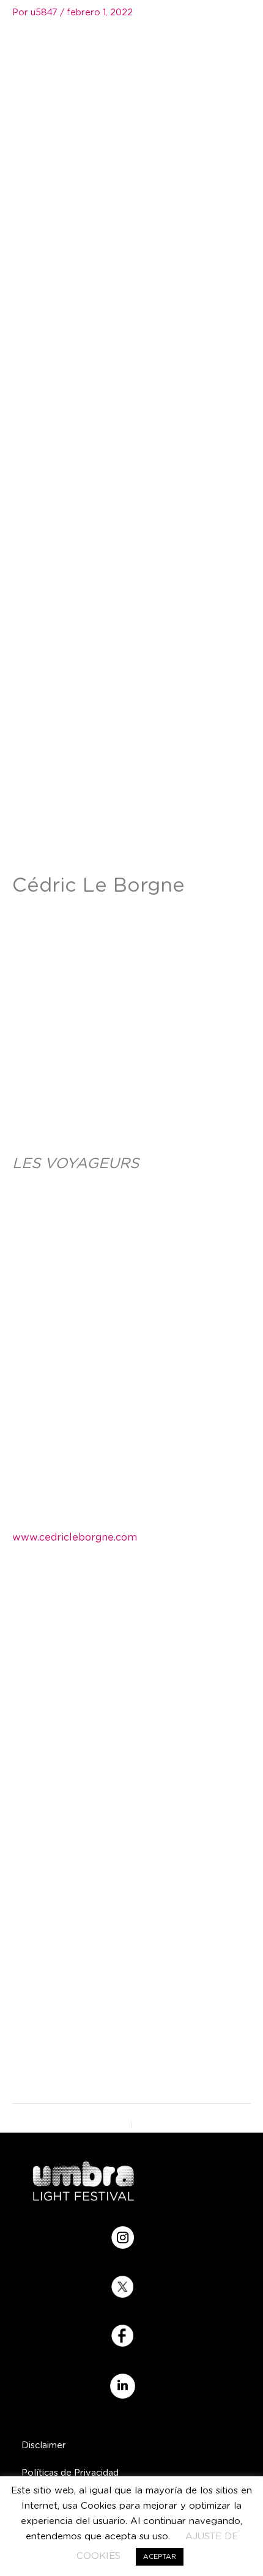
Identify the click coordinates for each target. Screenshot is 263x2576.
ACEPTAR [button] (160, 2557)
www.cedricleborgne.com (75, 1538)
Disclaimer (44, 2445)
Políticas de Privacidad (70, 2473)
